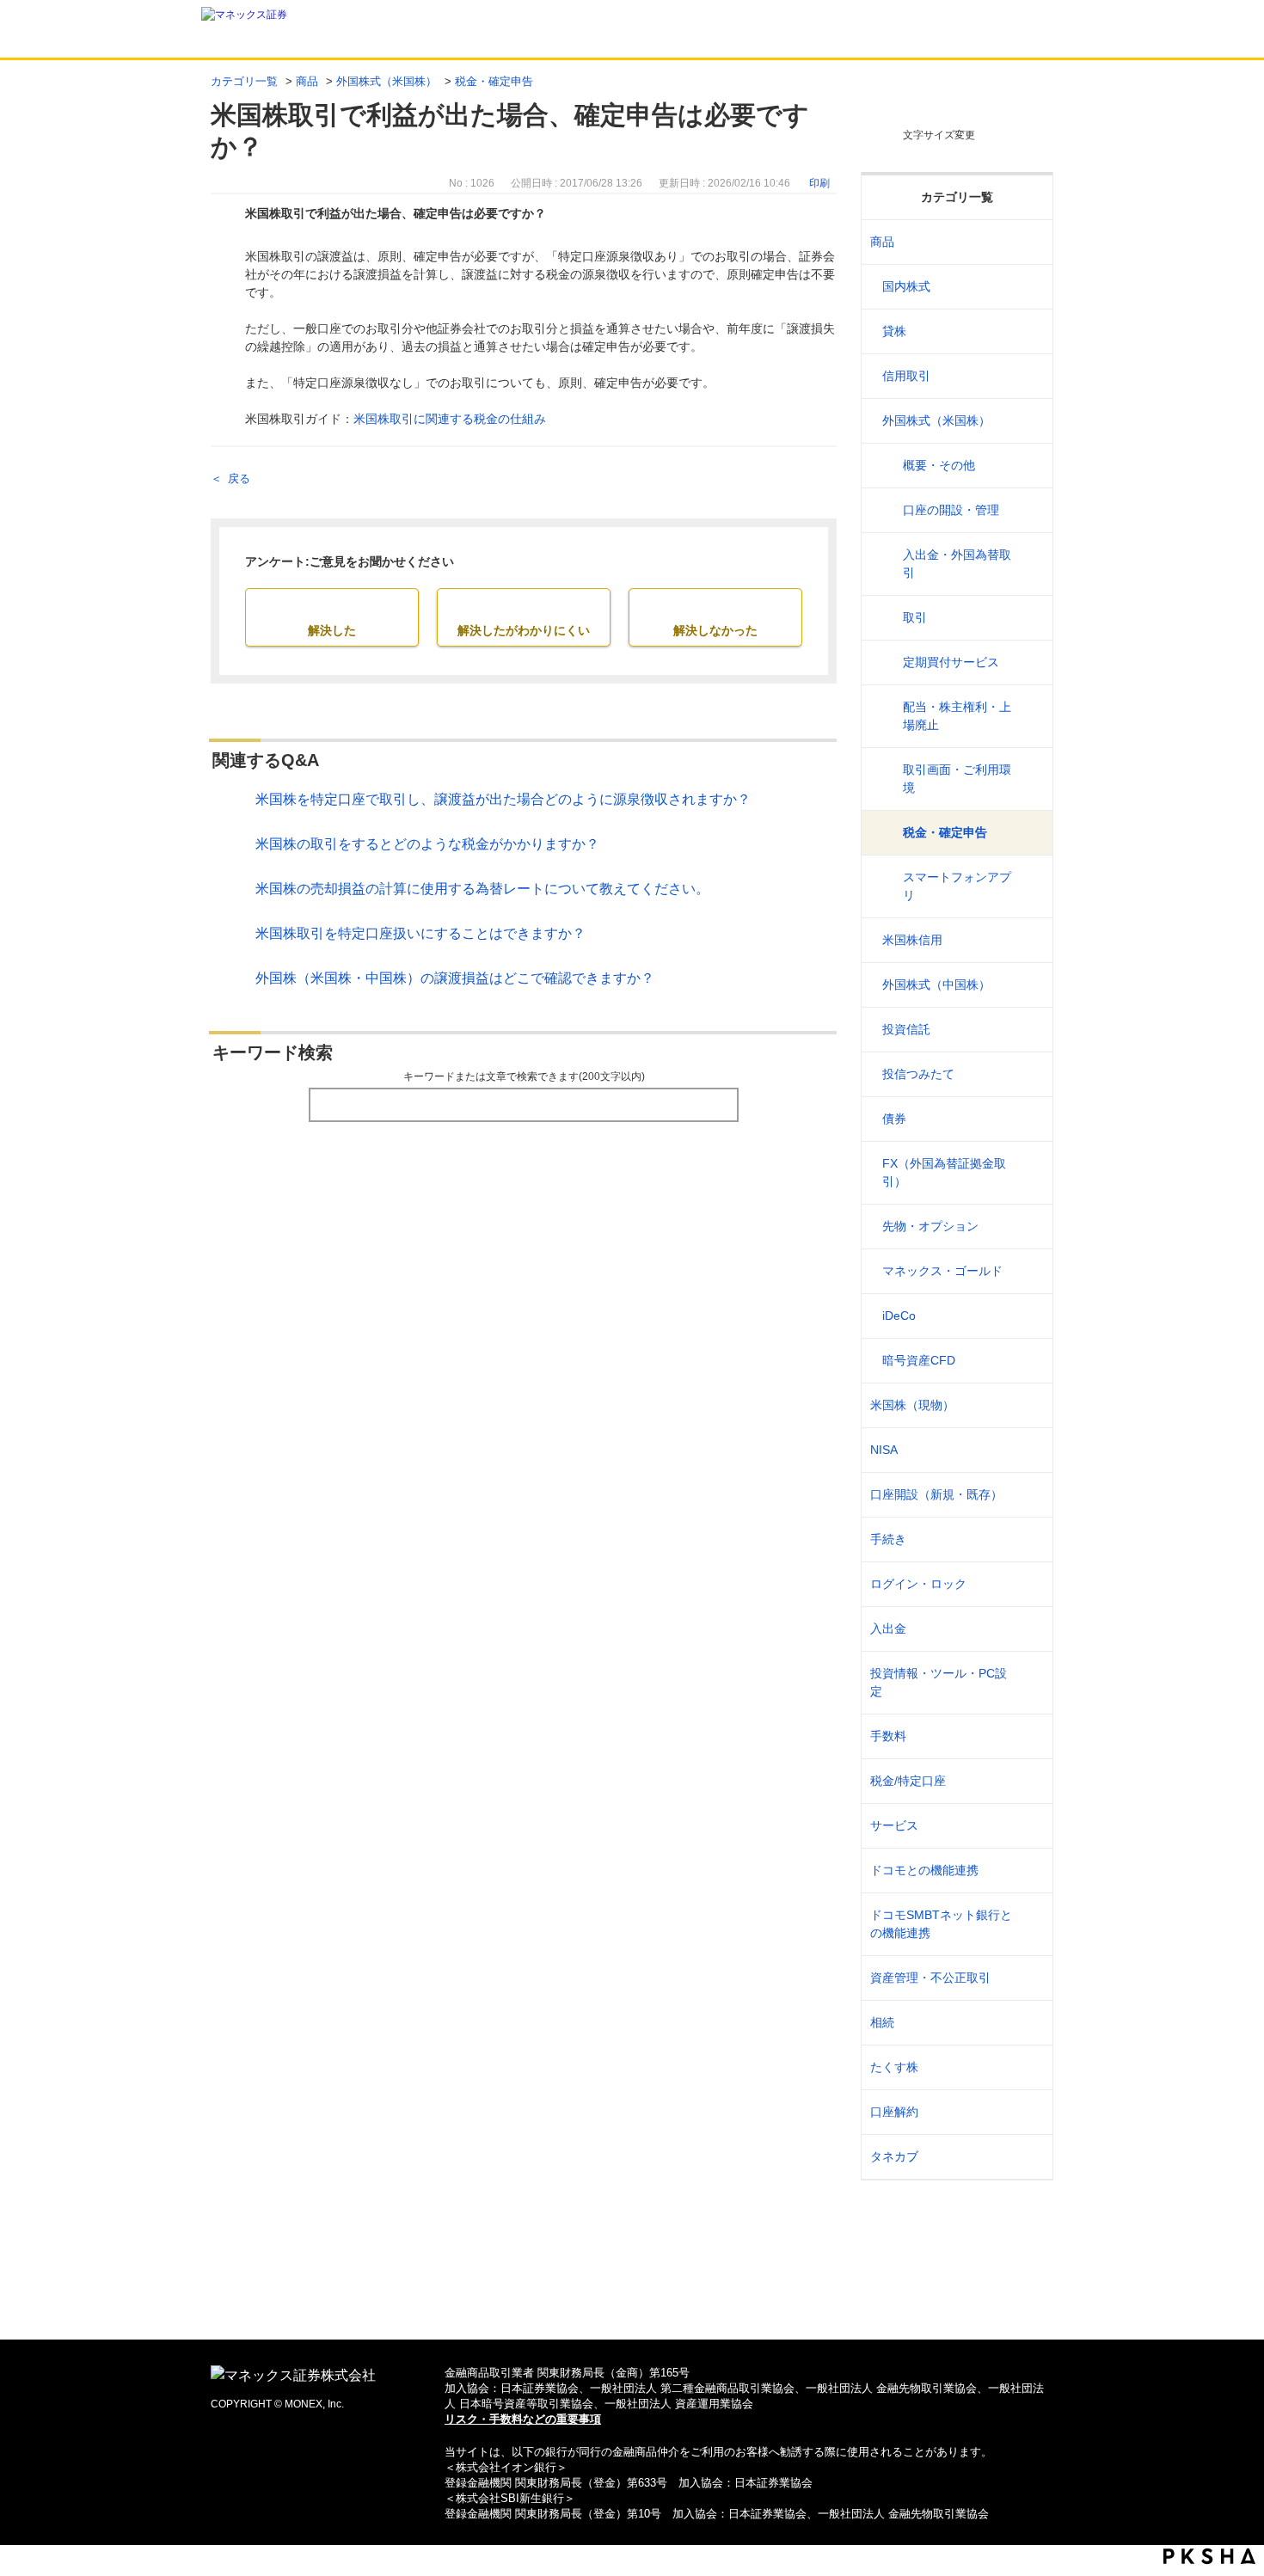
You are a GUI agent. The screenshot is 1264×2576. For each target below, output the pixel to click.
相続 (882, 2022)
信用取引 (906, 376)
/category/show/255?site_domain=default (1029, 1781)
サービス (894, 1825)
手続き (888, 1539)
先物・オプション (930, 1226)
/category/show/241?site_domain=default (1029, 1495)
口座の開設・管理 (951, 510)
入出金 (888, 1628)
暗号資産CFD (919, 1360)
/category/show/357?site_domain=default (1029, 1683)
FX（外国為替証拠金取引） (944, 1172)
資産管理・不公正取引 (930, 1978)
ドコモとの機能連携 (924, 1870)
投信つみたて (918, 1074)
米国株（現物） (912, 1405)
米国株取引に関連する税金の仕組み (450, 419)
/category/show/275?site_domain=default (1029, 1119)
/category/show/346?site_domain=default (1029, 1450)
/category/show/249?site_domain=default (1029, 1629)
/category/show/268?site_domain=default (1029, 287)
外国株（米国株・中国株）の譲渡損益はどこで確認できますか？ (455, 978)
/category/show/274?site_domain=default (1029, 1074)
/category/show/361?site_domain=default (1029, 1584)
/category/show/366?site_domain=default (1029, 1978)
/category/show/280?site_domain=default (1029, 1316)
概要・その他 (939, 465)
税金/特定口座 (908, 1781)
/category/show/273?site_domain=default (1029, 1030)
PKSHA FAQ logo (1209, 2556)
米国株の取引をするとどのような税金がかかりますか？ (427, 844)
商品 (307, 81)
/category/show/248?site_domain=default (1029, 2023)
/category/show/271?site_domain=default (1029, 421)
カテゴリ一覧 (244, 81)
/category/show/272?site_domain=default (1029, 985)
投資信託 (906, 1029)
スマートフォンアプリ (957, 886)
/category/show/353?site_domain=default (1029, 1826)
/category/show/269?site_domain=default (1029, 331)
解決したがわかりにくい (524, 630)
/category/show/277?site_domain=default (1029, 1227)
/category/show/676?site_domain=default (1029, 1924)
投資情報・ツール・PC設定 (939, 1682)
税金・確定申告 (494, 81)
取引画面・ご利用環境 (957, 779)
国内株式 (906, 286)
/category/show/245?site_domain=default (1029, 1539)
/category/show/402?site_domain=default (1029, 1361)
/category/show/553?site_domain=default (1029, 940)
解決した (332, 630)
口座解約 (894, 2112)
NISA (884, 1450)
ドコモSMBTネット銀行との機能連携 (941, 1924)
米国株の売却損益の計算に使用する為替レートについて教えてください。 (482, 889)
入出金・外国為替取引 (957, 564)
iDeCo (899, 1316)
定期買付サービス (951, 662)
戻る (239, 478)
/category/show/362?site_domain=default (1029, 1736)
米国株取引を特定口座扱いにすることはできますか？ (420, 933)
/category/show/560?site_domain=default (1029, 1405)
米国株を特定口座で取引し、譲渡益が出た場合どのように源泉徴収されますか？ (503, 799)
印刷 (819, 183)
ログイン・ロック (918, 1584)
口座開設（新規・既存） (936, 1494)
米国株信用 (912, 940)
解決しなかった (715, 630)
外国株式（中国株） (936, 984)
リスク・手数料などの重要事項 (523, 2419)
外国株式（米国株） (387, 81)
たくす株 (894, 2067)
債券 (894, 1119)
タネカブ (894, 2156)
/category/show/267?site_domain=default (1029, 242)
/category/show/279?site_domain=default (1029, 1271)
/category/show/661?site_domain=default (1029, 1871)
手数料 (888, 1736)
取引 (915, 617)
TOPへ (632, 2299)
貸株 (894, 331)
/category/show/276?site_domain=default (1029, 1173)
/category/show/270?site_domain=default (1029, 376)
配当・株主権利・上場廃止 (957, 716)
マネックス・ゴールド (942, 1271)
